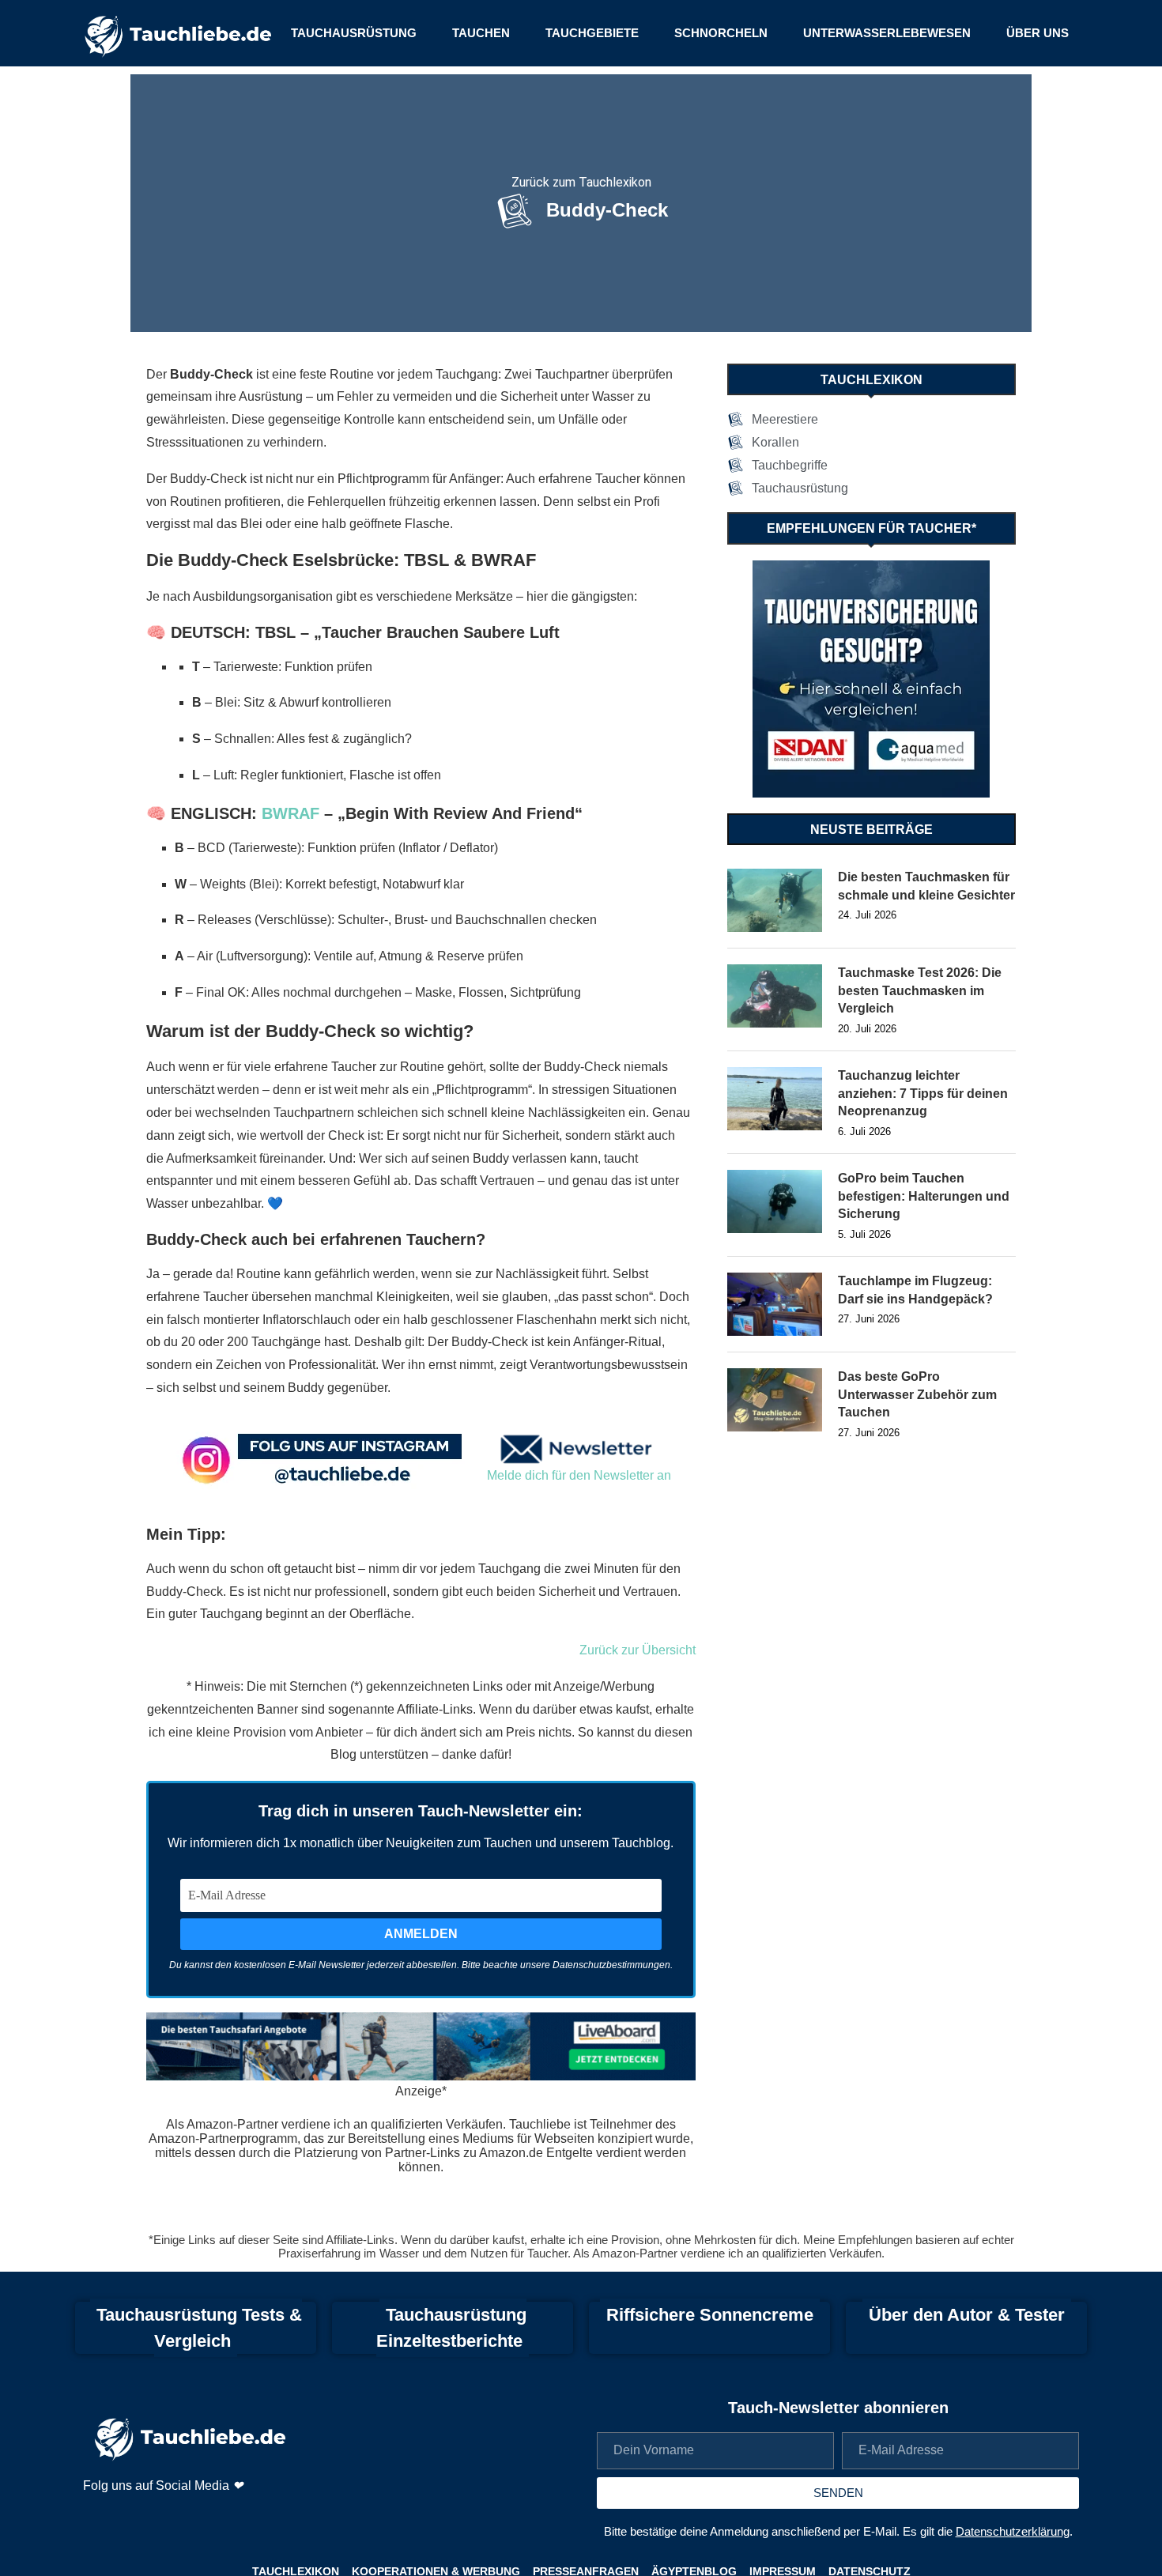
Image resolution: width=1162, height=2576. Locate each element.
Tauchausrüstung (354, 33)
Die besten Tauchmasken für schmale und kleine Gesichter (926, 886)
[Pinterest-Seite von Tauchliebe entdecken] (137, 2518)
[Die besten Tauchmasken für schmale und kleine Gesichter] (775, 900)
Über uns (1037, 33)
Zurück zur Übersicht (638, 1650)
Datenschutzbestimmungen (611, 1965)
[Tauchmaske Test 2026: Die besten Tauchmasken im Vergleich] (775, 996)
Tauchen (481, 33)
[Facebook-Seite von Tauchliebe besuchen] (177, 2518)
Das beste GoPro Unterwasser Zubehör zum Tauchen (917, 1394)
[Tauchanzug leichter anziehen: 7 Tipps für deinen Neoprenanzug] (775, 1099)
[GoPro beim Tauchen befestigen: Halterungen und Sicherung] (775, 1201)
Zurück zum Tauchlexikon (581, 182)
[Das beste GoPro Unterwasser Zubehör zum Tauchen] (775, 1400)
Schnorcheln (721, 33)
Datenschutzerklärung (1013, 2531)
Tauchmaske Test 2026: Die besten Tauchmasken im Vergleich (920, 990)
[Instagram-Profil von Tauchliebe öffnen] (97, 2518)
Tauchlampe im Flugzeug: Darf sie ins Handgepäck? (915, 1290)
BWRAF (290, 813)
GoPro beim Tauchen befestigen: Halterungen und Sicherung (924, 1196)
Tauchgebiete (592, 33)
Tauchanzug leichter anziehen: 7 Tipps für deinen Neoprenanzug (923, 1093)
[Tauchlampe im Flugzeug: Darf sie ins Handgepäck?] (775, 1304)
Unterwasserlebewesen (887, 33)
